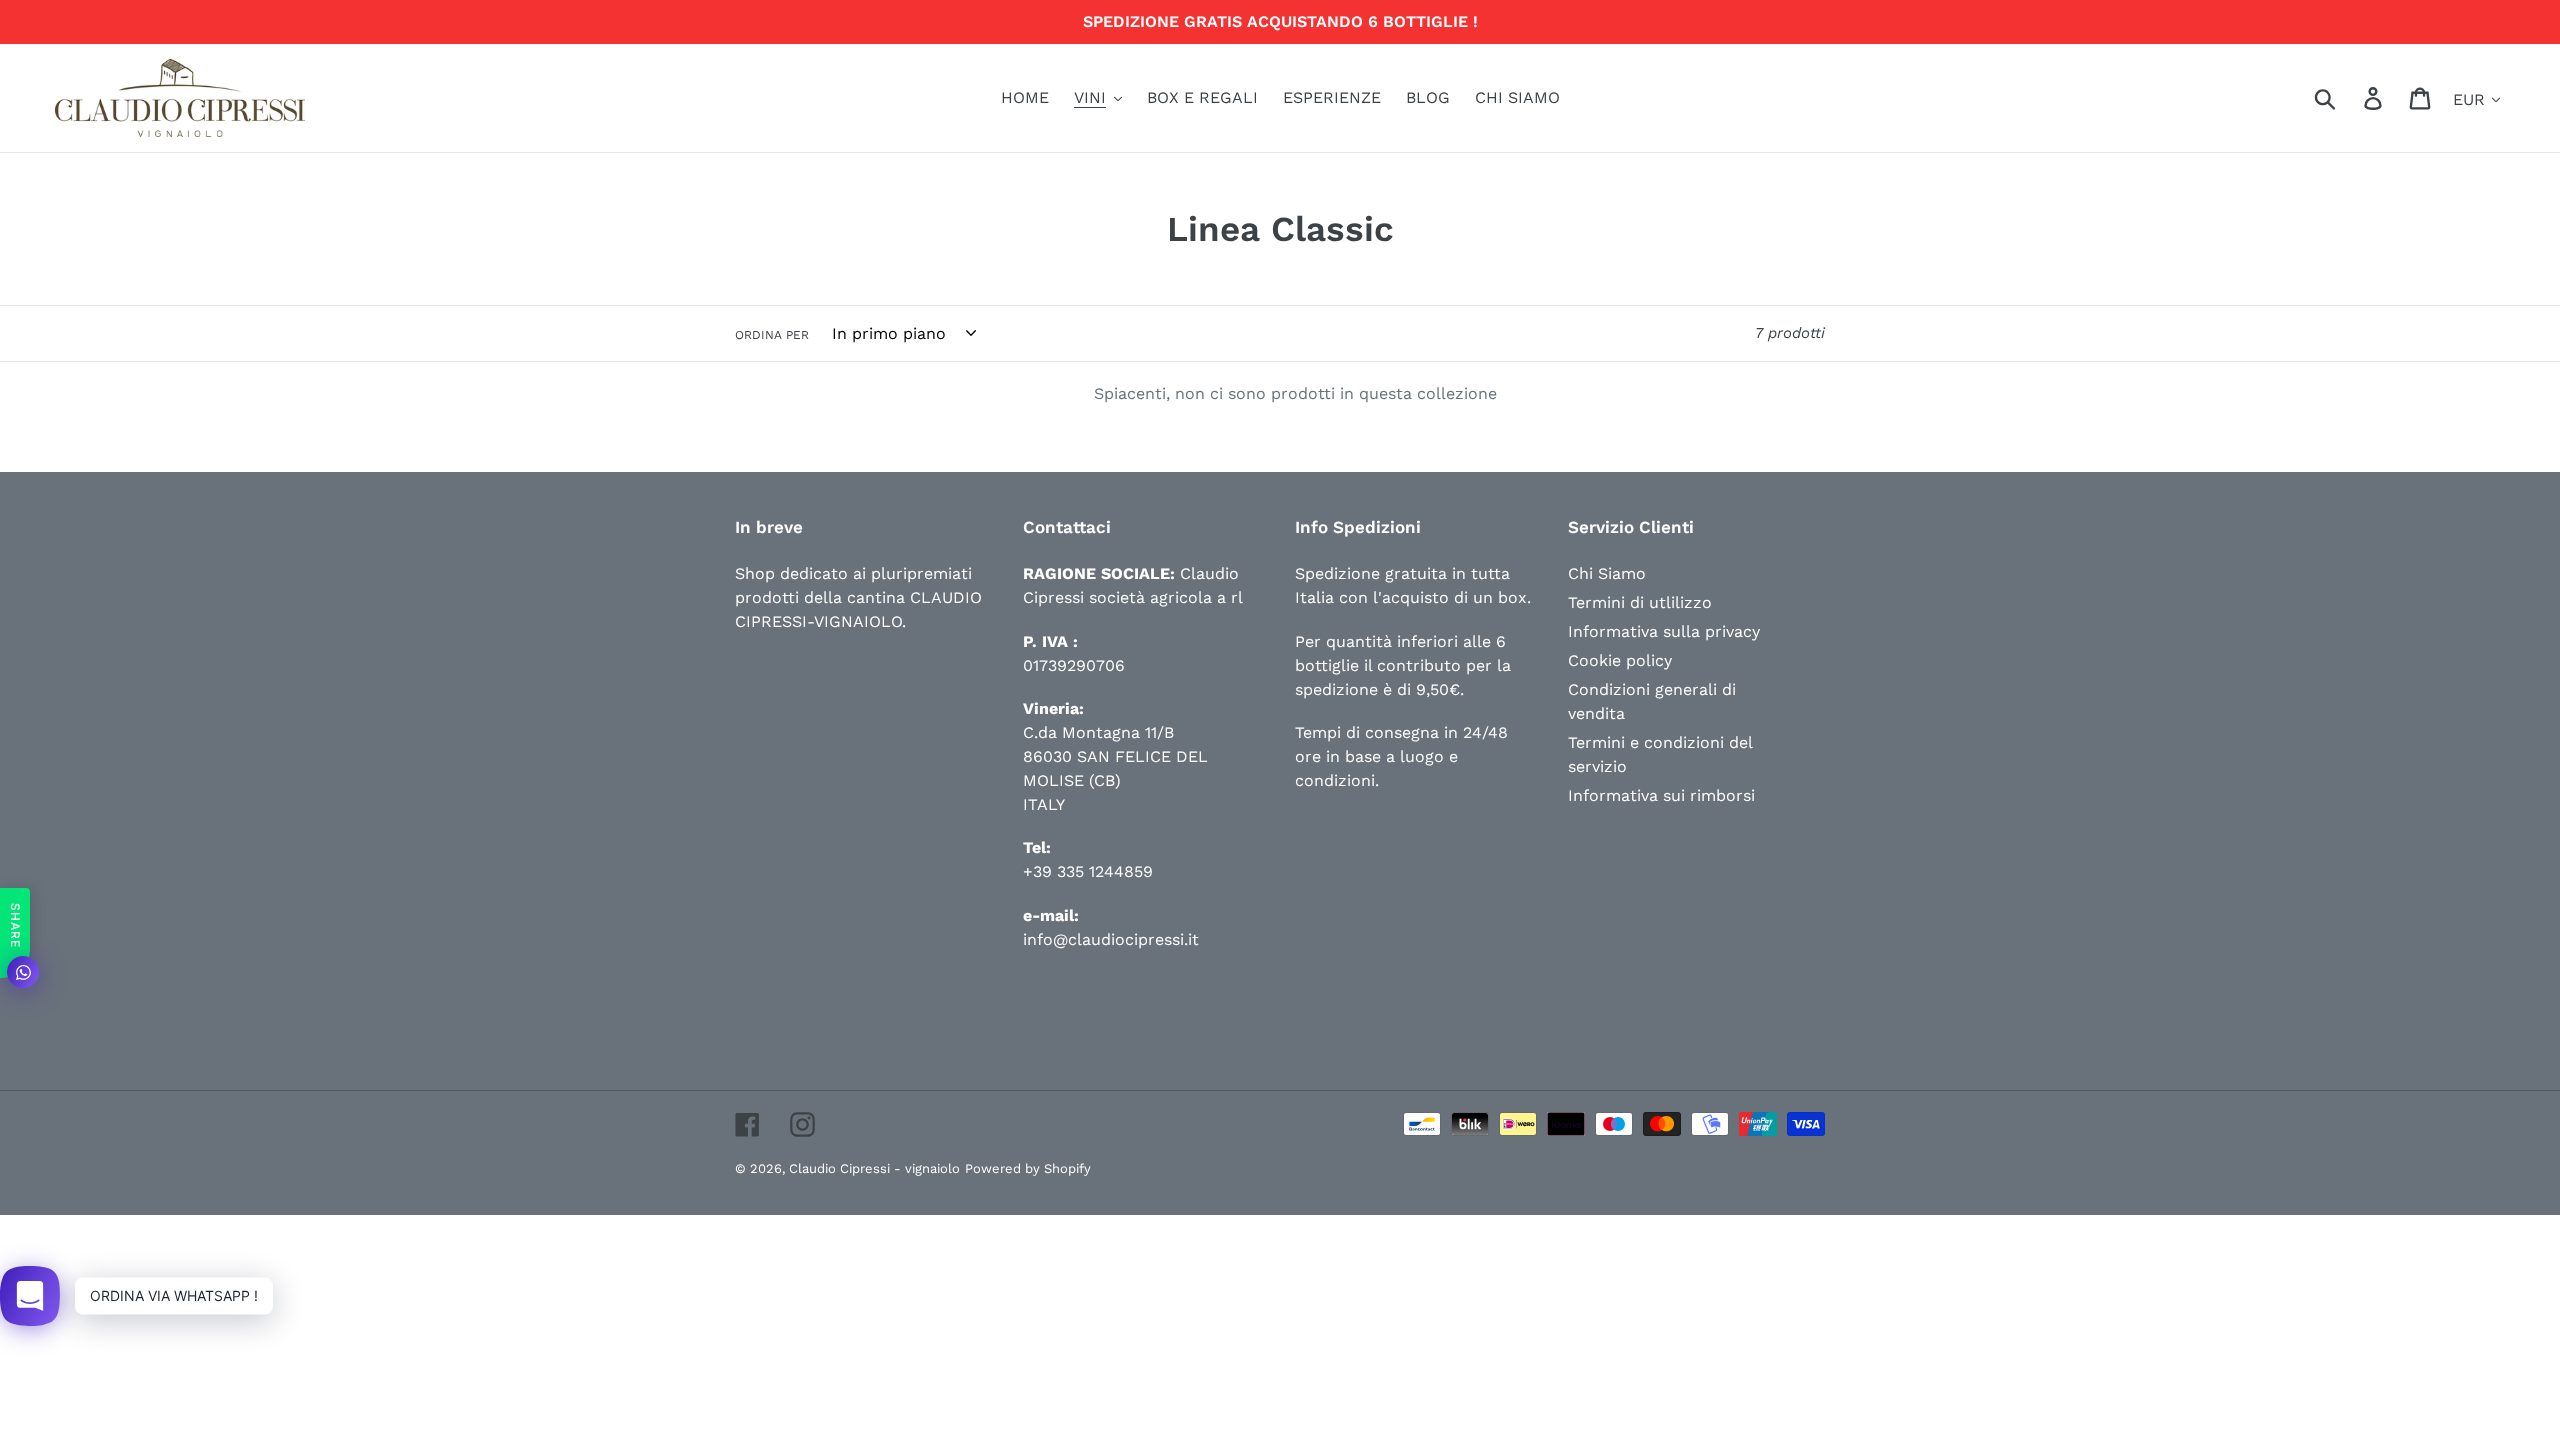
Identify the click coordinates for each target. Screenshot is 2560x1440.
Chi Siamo (1607, 573)
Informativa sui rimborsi (1661, 795)
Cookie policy (1620, 660)
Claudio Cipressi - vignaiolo (874, 1168)
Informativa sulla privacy (1664, 631)
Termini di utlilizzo (1640, 602)
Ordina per (772, 335)
